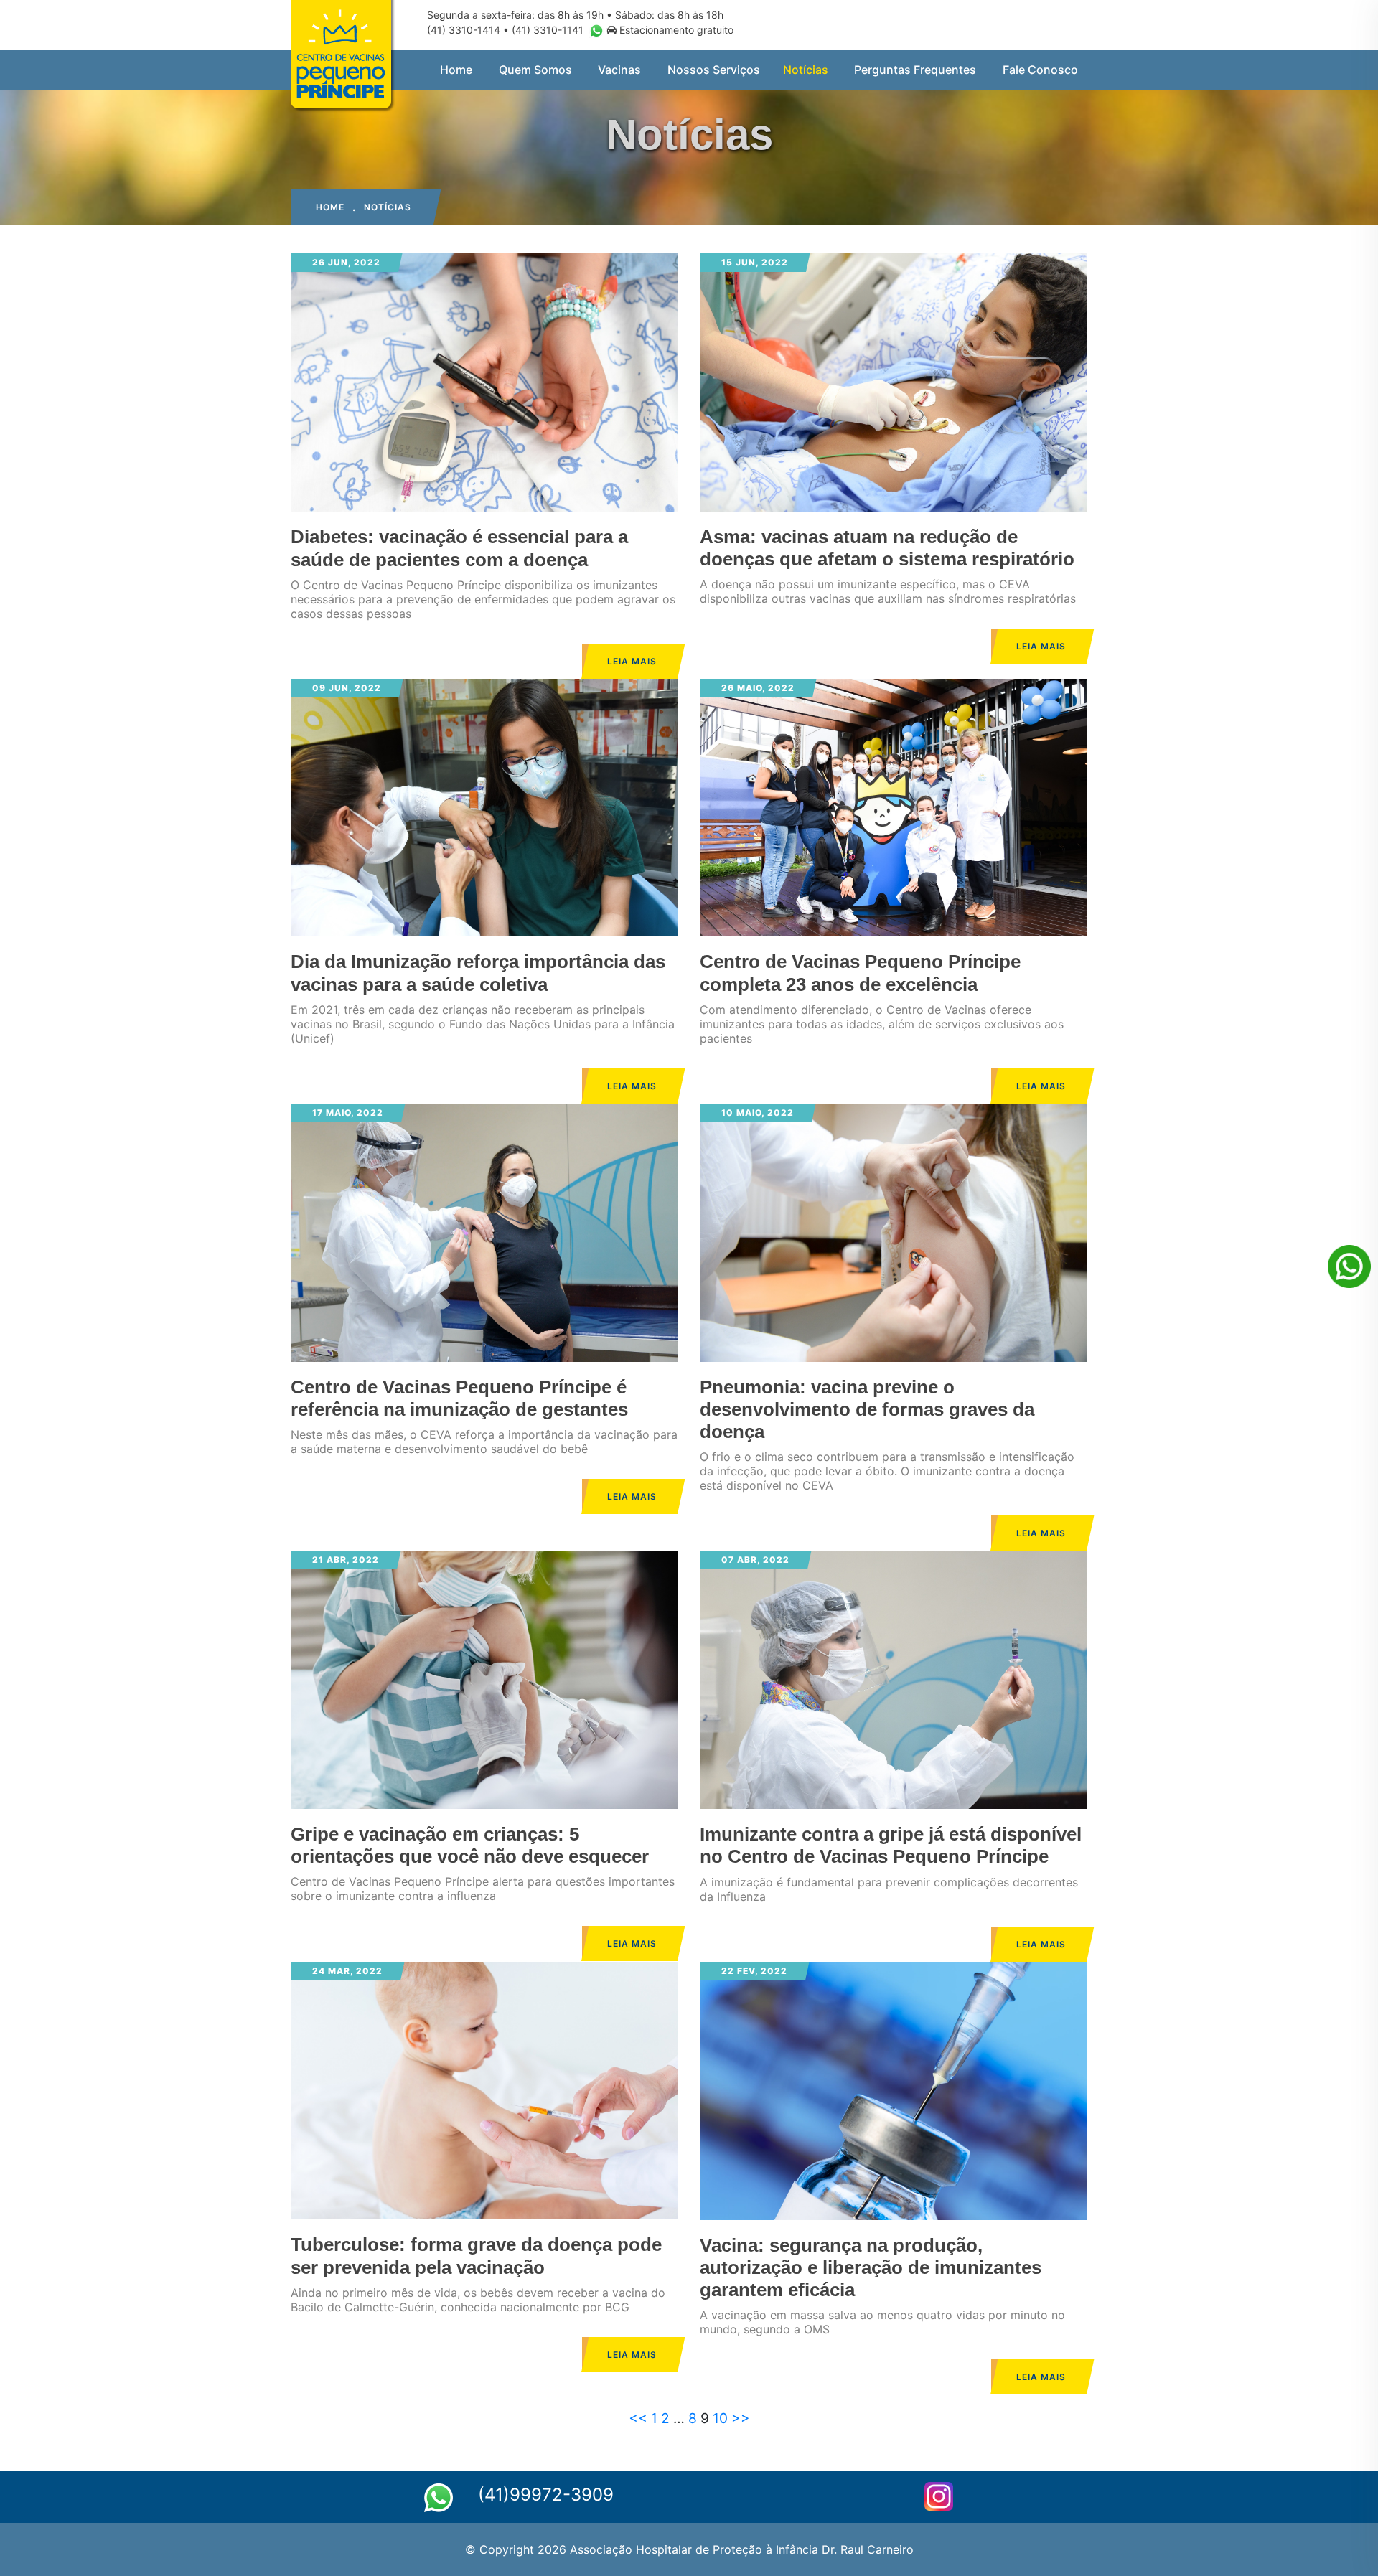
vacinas (619, 70)
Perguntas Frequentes (915, 70)
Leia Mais (632, 661)
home (330, 207)
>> (741, 2418)
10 (720, 2418)
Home (456, 70)
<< (638, 2418)
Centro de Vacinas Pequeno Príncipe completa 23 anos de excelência (860, 973)
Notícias (806, 70)
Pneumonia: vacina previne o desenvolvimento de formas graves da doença (867, 1409)
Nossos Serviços (714, 70)
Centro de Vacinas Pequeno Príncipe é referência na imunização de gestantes (459, 1398)
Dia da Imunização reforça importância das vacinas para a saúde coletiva (478, 973)
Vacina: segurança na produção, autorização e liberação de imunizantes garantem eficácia (871, 2267)
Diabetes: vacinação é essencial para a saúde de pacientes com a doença (459, 548)
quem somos (535, 70)
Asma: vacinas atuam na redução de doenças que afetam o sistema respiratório (887, 548)
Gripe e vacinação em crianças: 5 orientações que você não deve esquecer (470, 1845)
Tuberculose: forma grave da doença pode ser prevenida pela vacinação (476, 2256)
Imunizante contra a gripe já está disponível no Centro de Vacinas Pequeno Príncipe (891, 1845)
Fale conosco (1040, 70)
